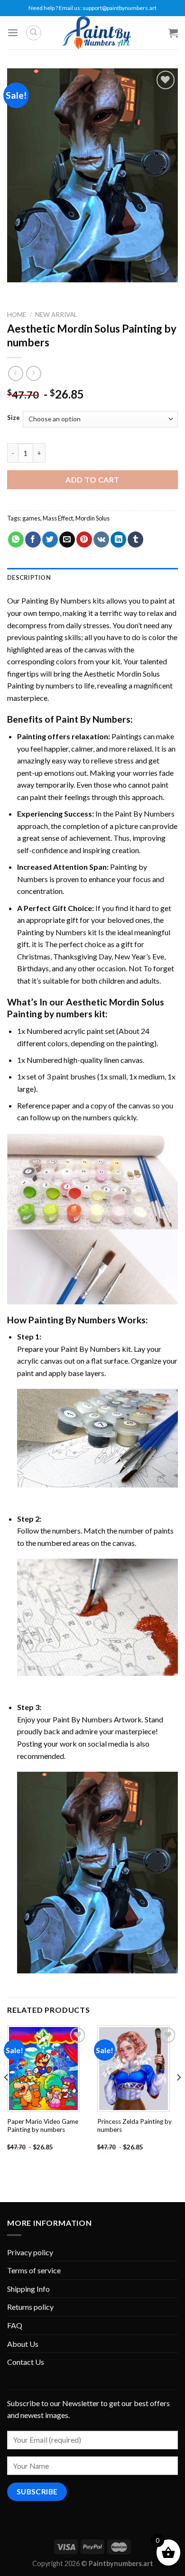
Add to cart (92, 479)
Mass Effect (58, 518)
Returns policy (30, 2307)
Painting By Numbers (56, 600)
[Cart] (173, 33)
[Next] (178, 2096)
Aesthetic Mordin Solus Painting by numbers (86, 1008)
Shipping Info (28, 2289)
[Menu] (13, 33)
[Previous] (7, 2096)
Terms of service (34, 2270)
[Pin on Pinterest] (84, 539)
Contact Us (26, 2362)
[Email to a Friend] (67, 539)
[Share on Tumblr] (135, 539)
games (31, 518)
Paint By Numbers (93, 719)
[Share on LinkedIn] (118, 539)
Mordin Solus (92, 518)
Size (14, 418)
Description (29, 577)
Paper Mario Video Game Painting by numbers (43, 2126)
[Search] (34, 33)
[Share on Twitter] (50, 539)
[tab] (92, 577)
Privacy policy (30, 2252)
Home (17, 315)
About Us (23, 2344)
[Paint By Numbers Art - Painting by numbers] (96, 33)
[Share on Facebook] (33, 539)
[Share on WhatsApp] (16, 539)
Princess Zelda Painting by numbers (134, 2126)
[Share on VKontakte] (101, 539)
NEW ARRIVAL (56, 315)
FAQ (15, 2325)
